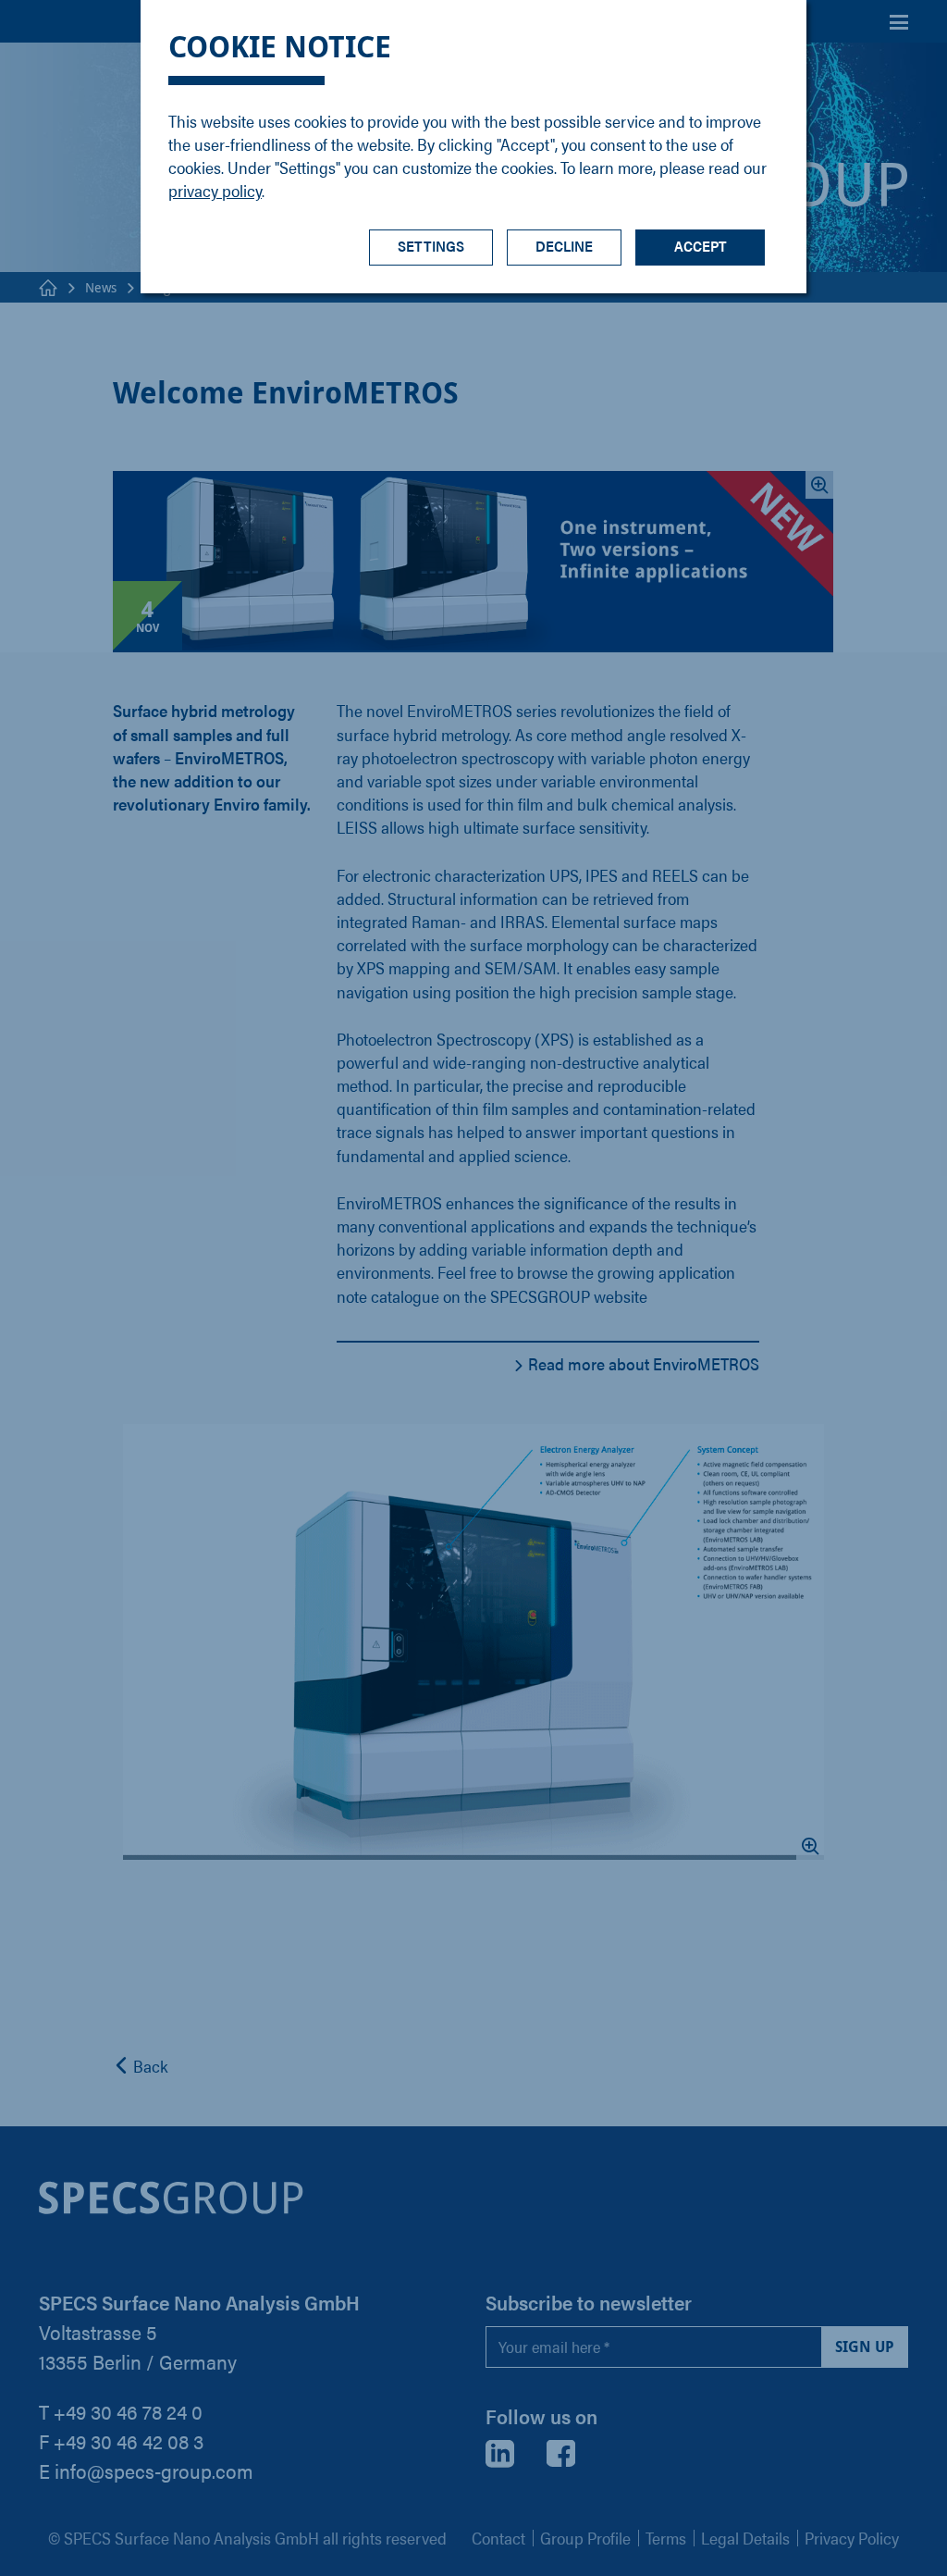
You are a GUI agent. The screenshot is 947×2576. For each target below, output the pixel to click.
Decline (564, 246)
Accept (701, 246)
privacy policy (215, 190)
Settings (431, 246)
